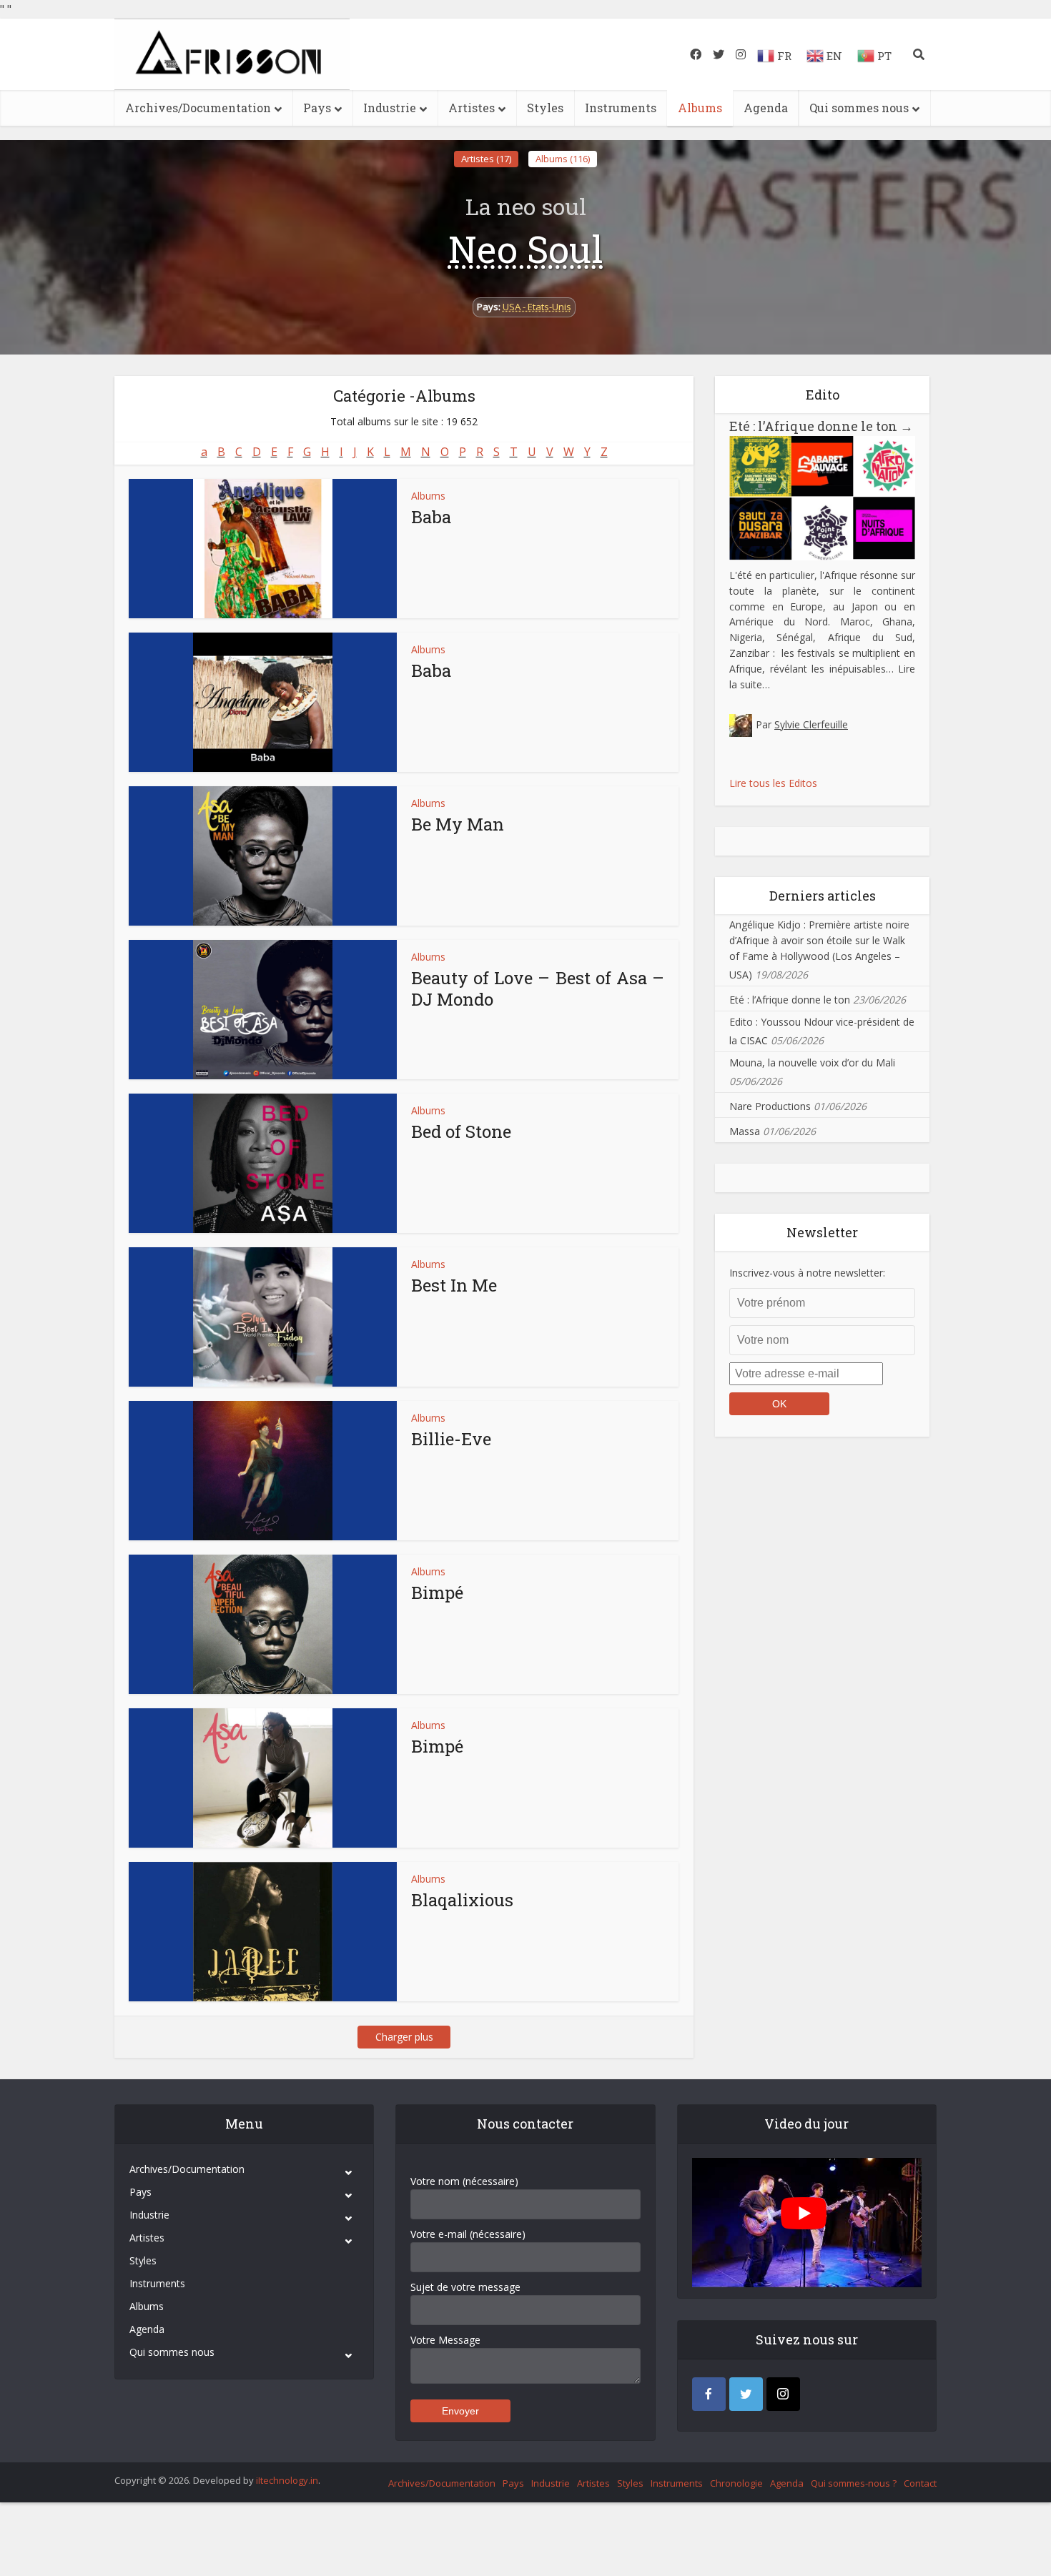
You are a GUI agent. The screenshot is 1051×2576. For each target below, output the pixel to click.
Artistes (472, 108)
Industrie (390, 108)
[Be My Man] (263, 856)
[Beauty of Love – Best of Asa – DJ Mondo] (263, 1010)
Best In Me (454, 1285)
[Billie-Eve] (263, 1471)
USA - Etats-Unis (537, 307)
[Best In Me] (263, 1317)
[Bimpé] (263, 1624)
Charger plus (404, 2037)
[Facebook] (709, 2394)
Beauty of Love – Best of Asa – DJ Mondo (538, 989)
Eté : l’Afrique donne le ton (821, 426)
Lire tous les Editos (773, 783)
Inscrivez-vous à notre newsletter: (807, 1273)
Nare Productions (770, 1106)
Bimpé (437, 1592)
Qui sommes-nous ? (854, 2483)
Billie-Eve (451, 1439)
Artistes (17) (486, 159)
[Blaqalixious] (263, 1932)
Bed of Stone (461, 1131)
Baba (431, 517)
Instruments (621, 108)
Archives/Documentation (198, 108)
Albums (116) (563, 159)
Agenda (766, 108)
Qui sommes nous (859, 108)
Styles (545, 108)
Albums (700, 108)
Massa (745, 1131)
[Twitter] (746, 2394)
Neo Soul (526, 249)
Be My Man (458, 824)
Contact (920, 2483)
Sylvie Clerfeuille (811, 724)
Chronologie (736, 2483)
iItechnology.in (287, 2480)
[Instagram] (783, 2394)
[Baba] (263, 549)
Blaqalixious (462, 1900)
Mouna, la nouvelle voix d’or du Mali (812, 1062)
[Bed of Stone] (263, 1163)
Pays (317, 108)
